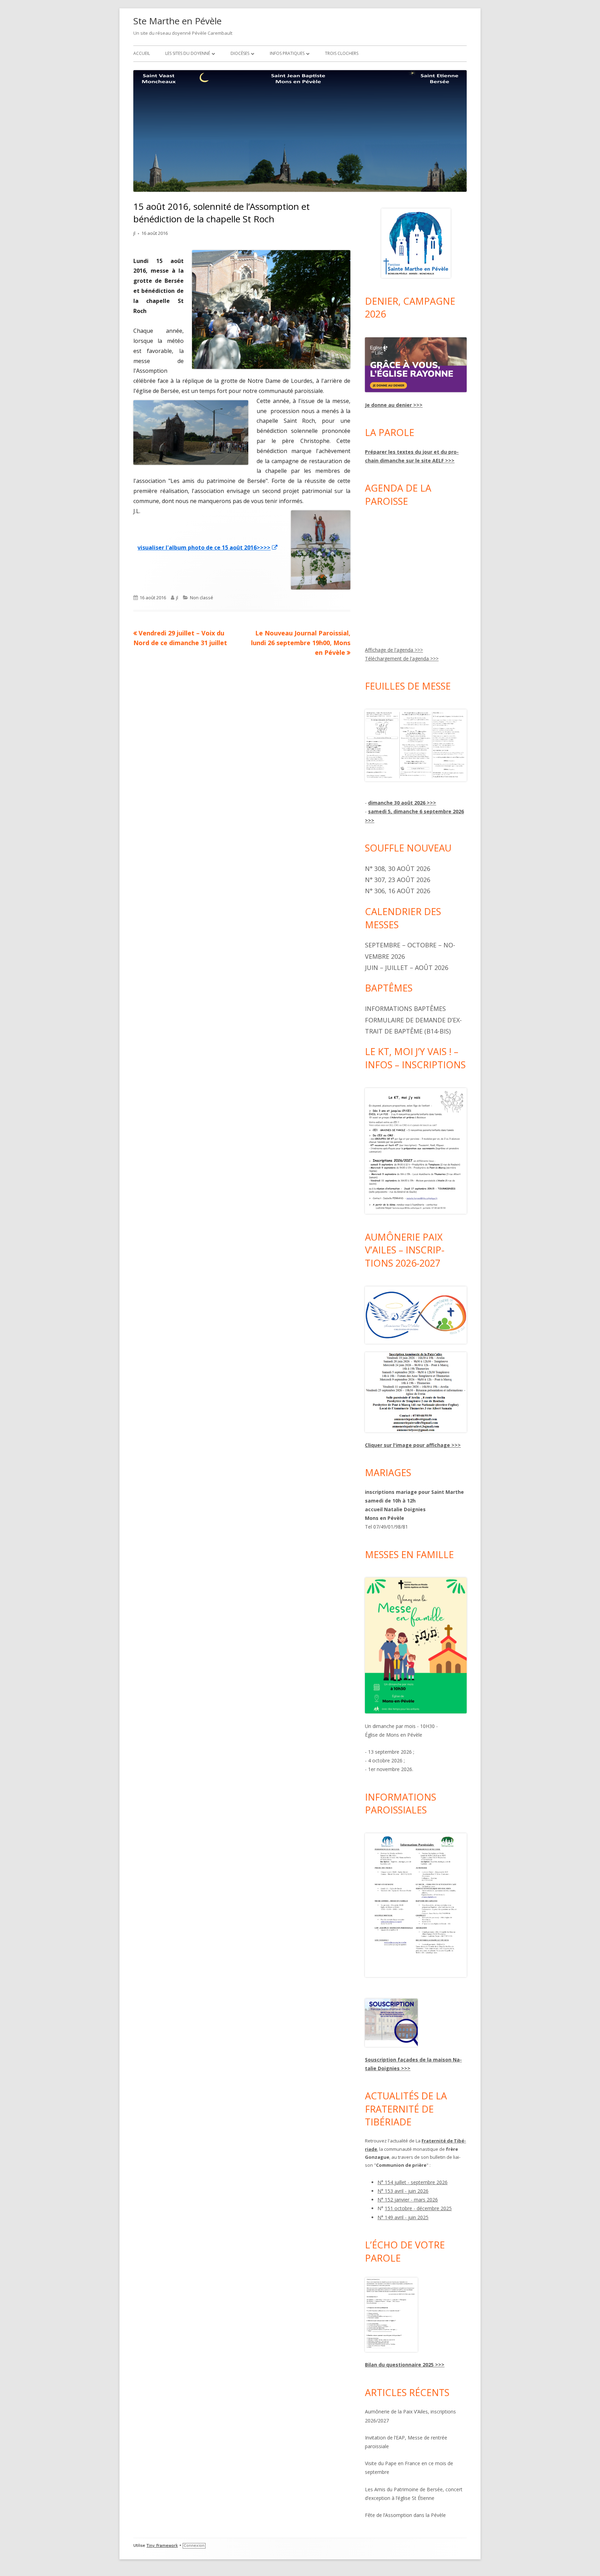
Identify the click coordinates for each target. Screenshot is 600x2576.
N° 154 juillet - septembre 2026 (412, 2182)
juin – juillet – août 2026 (407, 968)
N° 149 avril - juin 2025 (403, 2217)
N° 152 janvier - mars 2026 (408, 2200)
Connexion (194, 2546)
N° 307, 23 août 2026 (398, 880)
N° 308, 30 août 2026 (398, 869)
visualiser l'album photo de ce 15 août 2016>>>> (208, 548)
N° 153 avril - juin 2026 (403, 2191)
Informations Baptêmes (405, 1009)
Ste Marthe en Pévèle (177, 21)
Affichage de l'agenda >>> (394, 650)
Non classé (202, 598)
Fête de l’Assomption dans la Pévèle (405, 2515)
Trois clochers (342, 53)
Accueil (142, 53)
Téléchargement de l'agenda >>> (402, 659)
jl (134, 233)
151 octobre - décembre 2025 (418, 2208)
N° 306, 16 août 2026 (398, 891)
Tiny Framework (162, 2546)
